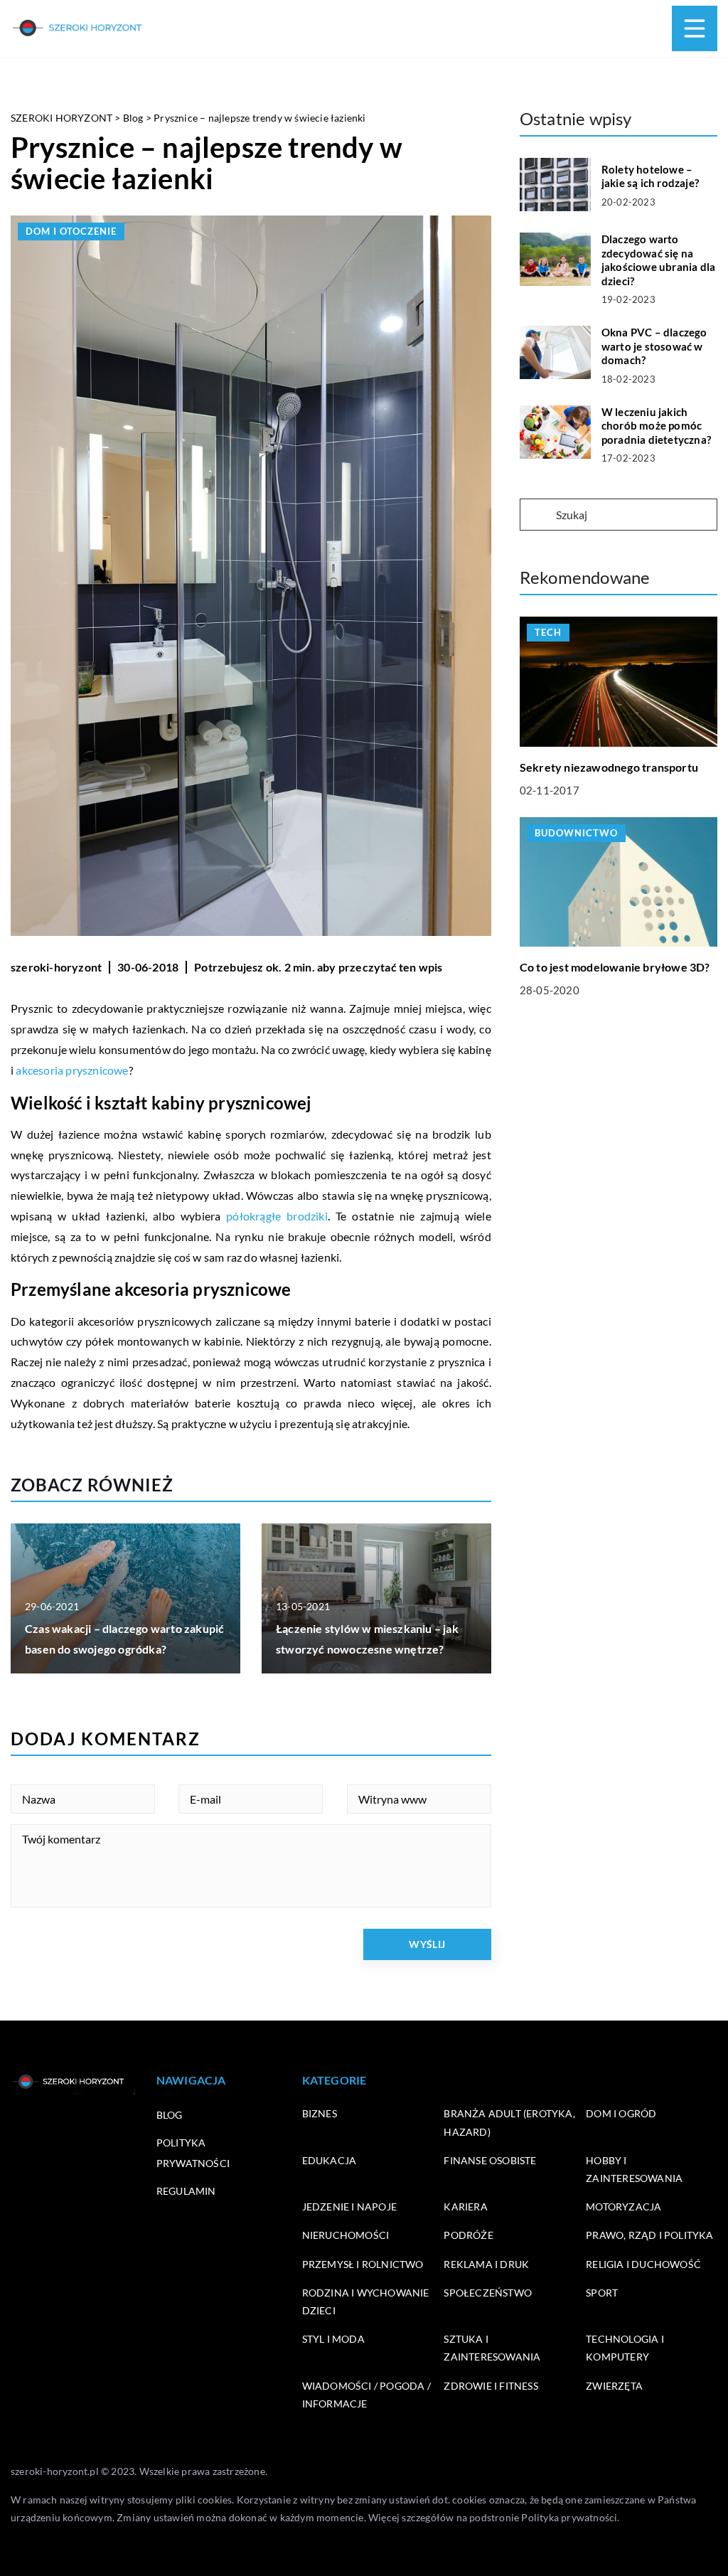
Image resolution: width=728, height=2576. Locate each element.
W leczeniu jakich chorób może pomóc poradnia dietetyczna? (656, 426)
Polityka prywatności (569, 2517)
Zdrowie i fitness (491, 2386)
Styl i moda (333, 2339)
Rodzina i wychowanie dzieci (366, 2301)
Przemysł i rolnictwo (363, 2264)
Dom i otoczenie (71, 231)
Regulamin (186, 2191)
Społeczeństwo (488, 2293)
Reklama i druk (486, 2264)
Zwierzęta (614, 2386)
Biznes (320, 2113)
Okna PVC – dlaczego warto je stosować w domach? (654, 346)
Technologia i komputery (625, 2348)
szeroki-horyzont (56, 967)
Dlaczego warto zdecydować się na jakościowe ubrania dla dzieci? (658, 260)
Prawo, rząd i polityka (649, 2235)
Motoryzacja (623, 2207)
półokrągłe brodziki (277, 1216)
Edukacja (330, 2160)
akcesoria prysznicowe (72, 1070)
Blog (170, 2115)
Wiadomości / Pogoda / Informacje (366, 2395)
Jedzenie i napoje (349, 2207)
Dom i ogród (621, 2113)
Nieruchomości (346, 2235)
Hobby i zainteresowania (634, 2169)
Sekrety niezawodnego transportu (609, 767)
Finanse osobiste (490, 2160)
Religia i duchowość (643, 2264)
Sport (602, 2293)
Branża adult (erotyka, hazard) (509, 2122)
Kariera (465, 2207)
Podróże (468, 2235)
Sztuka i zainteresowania (492, 2348)
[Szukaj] (537, 516)
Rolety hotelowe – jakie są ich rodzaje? (650, 176)
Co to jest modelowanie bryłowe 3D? (615, 967)
